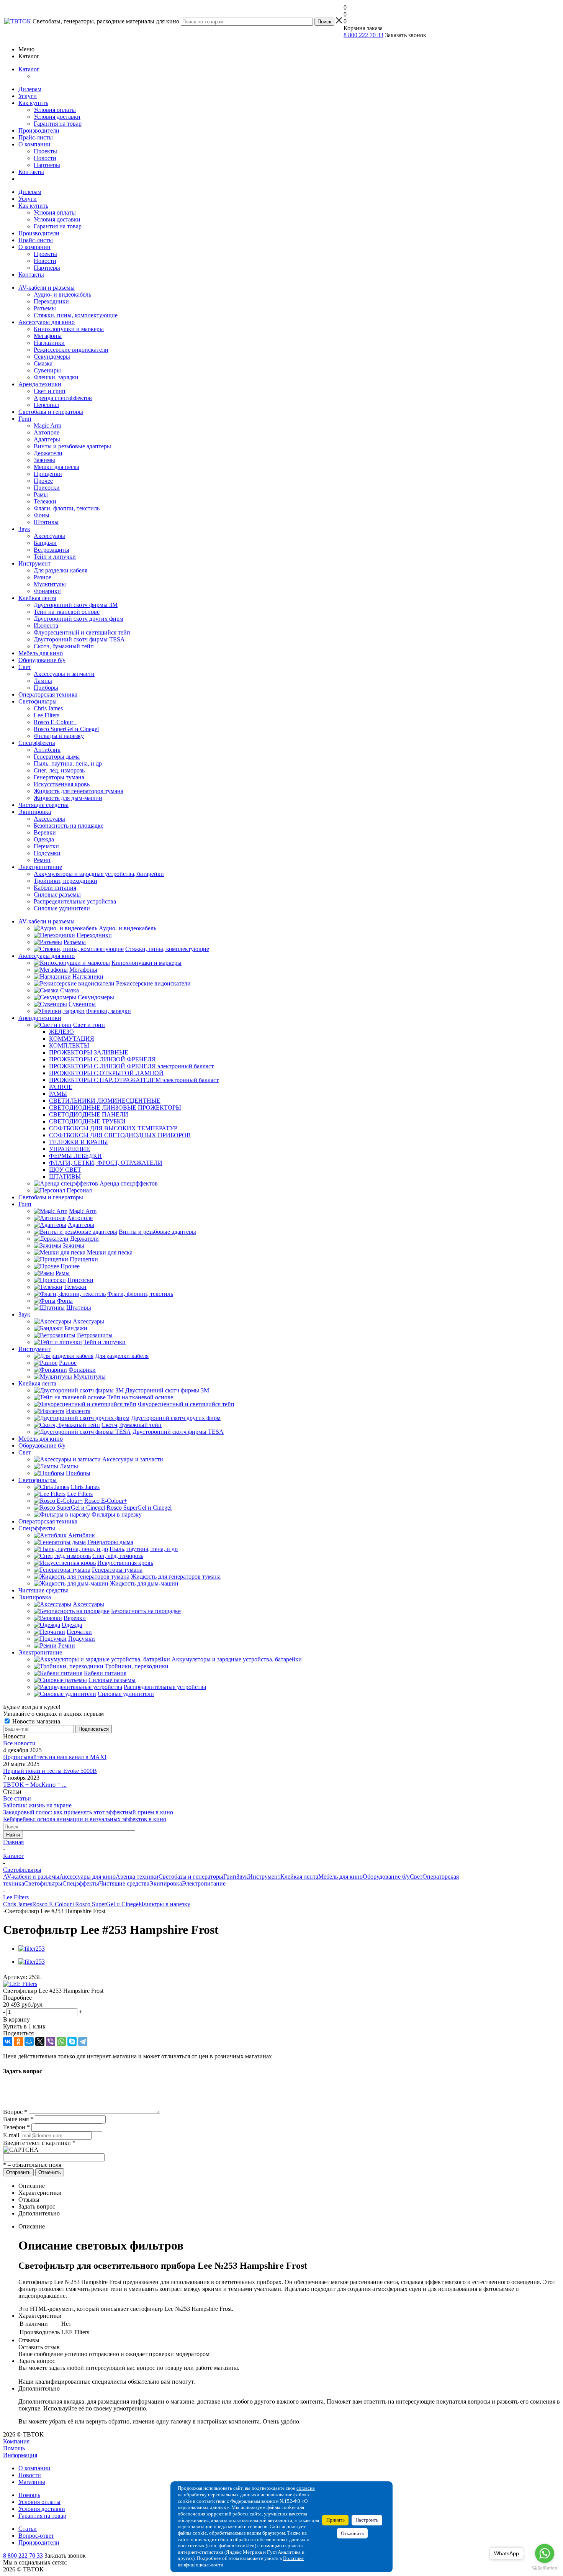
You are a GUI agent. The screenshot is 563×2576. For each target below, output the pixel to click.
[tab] (281, 1998)
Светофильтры (38, 701)
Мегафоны (48, 336)
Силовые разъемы (57, 894)
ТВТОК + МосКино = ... (35, 1785)
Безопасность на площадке (69, 826)
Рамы (41, 494)
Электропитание (40, 867)
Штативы (46, 522)
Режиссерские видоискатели (71, 350)
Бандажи (45, 543)
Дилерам (30, 89)
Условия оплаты (55, 110)
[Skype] (72, 2041)
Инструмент (34, 563)
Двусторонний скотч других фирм (79, 619)
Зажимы (44, 460)
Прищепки (48, 474)
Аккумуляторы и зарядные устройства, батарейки (99, 874)
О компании (34, 144)
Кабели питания (55, 888)
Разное (43, 577)
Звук (24, 529)
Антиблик (47, 750)
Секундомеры (52, 357)
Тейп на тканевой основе (67, 612)
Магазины (32, 2482)
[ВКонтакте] (8, 2041)
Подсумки (47, 853)
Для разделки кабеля (61, 570)
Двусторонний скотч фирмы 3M (76, 605)
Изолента (46, 626)
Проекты (45, 151)
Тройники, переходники (65, 881)
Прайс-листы (36, 137)
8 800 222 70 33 (363, 35)
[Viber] (51, 2041)
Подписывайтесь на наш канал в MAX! (55, 1757)
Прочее (43, 481)
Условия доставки (57, 117)
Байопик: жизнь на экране (37, 1805)
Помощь (14, 2448)
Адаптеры (47, 439)
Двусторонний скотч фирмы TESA (79, 639)
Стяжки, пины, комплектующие (76, 315)
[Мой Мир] (29, 2041)
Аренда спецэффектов (63, 398)
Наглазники (49, 343)
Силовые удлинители (62, 908)
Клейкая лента (37, 598)
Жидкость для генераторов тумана (79, 791)
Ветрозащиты (52, 550)
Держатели (48, 453)
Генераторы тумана (59, 777)
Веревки (45, 832)
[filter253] (32, 1949)
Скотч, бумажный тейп (64, 646)
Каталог (29, 69)
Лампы (43, 681)
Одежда (44, 839)
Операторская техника (48, 694)
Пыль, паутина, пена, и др (68, 763)
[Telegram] (83, 2041)
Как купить (33, 103)
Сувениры (47, 370)
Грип (25, 419)
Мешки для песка (56, 467)
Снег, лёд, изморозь (59, 770)
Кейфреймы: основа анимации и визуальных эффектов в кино (85, 1819)
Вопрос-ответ (36, 2536)
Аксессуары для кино (47, 322)
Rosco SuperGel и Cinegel (66, 729)
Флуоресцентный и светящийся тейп (82, 632)
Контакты (31, 172)
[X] (40, 2041)
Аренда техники (40, 384)
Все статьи (17, 1798)
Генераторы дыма (57, 757)
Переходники (51, 301)
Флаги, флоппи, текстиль (67, 508)
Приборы (46, 688)
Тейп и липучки (55, 557)
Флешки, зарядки (56, 377)
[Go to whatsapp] (545, 2553)
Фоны (42, 515)
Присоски (47, 488)
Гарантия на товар (58, 124)
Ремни (42, 860)
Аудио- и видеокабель (62, 294)
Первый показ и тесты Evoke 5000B (50, 1771)
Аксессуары (49, 536)
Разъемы (45, 308)
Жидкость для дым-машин (68, 798)
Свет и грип (50, 391)
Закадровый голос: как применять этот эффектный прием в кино (88, 1812)
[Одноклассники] (18, 2041)
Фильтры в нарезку (59, 736)
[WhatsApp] (61, 2041)
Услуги (28, 96)
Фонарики (47, 591)
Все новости (19, 1743)
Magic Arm (47, 426)
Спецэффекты (37, 743)
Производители (39, 130)
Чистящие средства (43, 805)
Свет (25, 667)
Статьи (28, 2529)
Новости (45, 158)
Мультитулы (50, 584)
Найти (13, 1835)
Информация (20, 2455)
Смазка (43, 363)
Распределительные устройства (75, 901)
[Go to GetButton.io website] (545, 2568)
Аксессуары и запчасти (64, 674)
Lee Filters (47, 715)
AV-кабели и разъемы (47, 288)
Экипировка (35, 812)
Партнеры (47, 165)
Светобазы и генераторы (51, 412)
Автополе (47, 432)
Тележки (45, 501)
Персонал (46, 405)
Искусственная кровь (62, 784)
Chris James (48, 708)
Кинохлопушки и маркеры (69, 329)
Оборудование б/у (42, 660)
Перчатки (46, 846)
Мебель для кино (41, 653)
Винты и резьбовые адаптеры (72, 446)
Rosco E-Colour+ (55, 722)
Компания (16, 2441)
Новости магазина (35, 1721)
